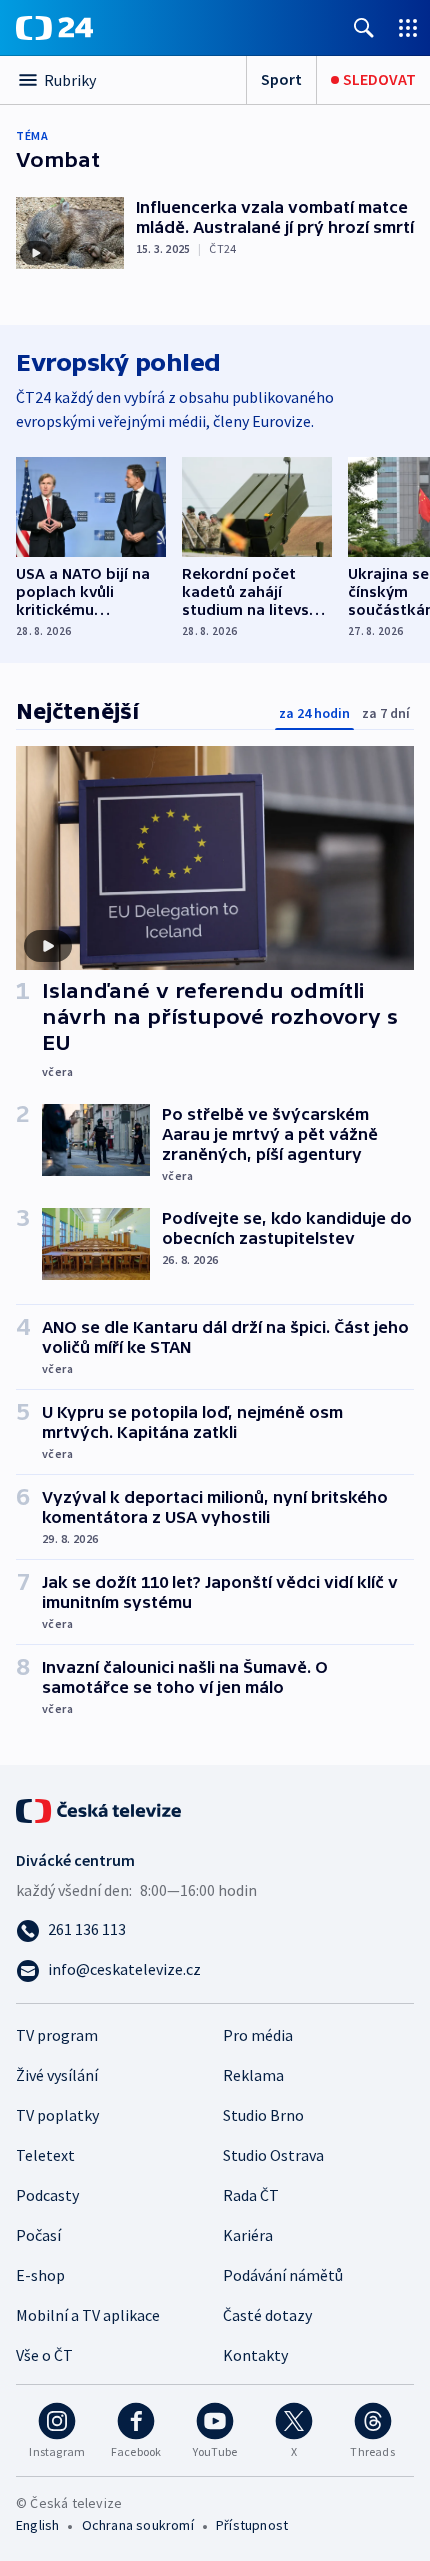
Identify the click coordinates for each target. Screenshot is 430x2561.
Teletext (45, 2155)
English (37, 2525)
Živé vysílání (57, 2075)
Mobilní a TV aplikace (88, 2315)
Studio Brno (263, 2115)
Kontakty (255, 2355)
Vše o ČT (44, 2355)
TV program (57, 2035)
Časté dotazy (267, 2315)
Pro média (258, 2035)
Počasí (38, 2235)
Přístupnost (252, 2525)
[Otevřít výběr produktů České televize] (408, 27)
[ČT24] (54, 28)
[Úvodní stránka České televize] (100, 1809)
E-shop (40, 2275)
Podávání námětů (283, 2275)
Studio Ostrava (273, 2155)
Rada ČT (251, 2195)
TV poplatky (57, 2115)
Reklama (253, 2075)
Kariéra (248, 2235)
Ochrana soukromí (138, 2525)
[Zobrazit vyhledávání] (364, 27)
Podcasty (47, 2195)
